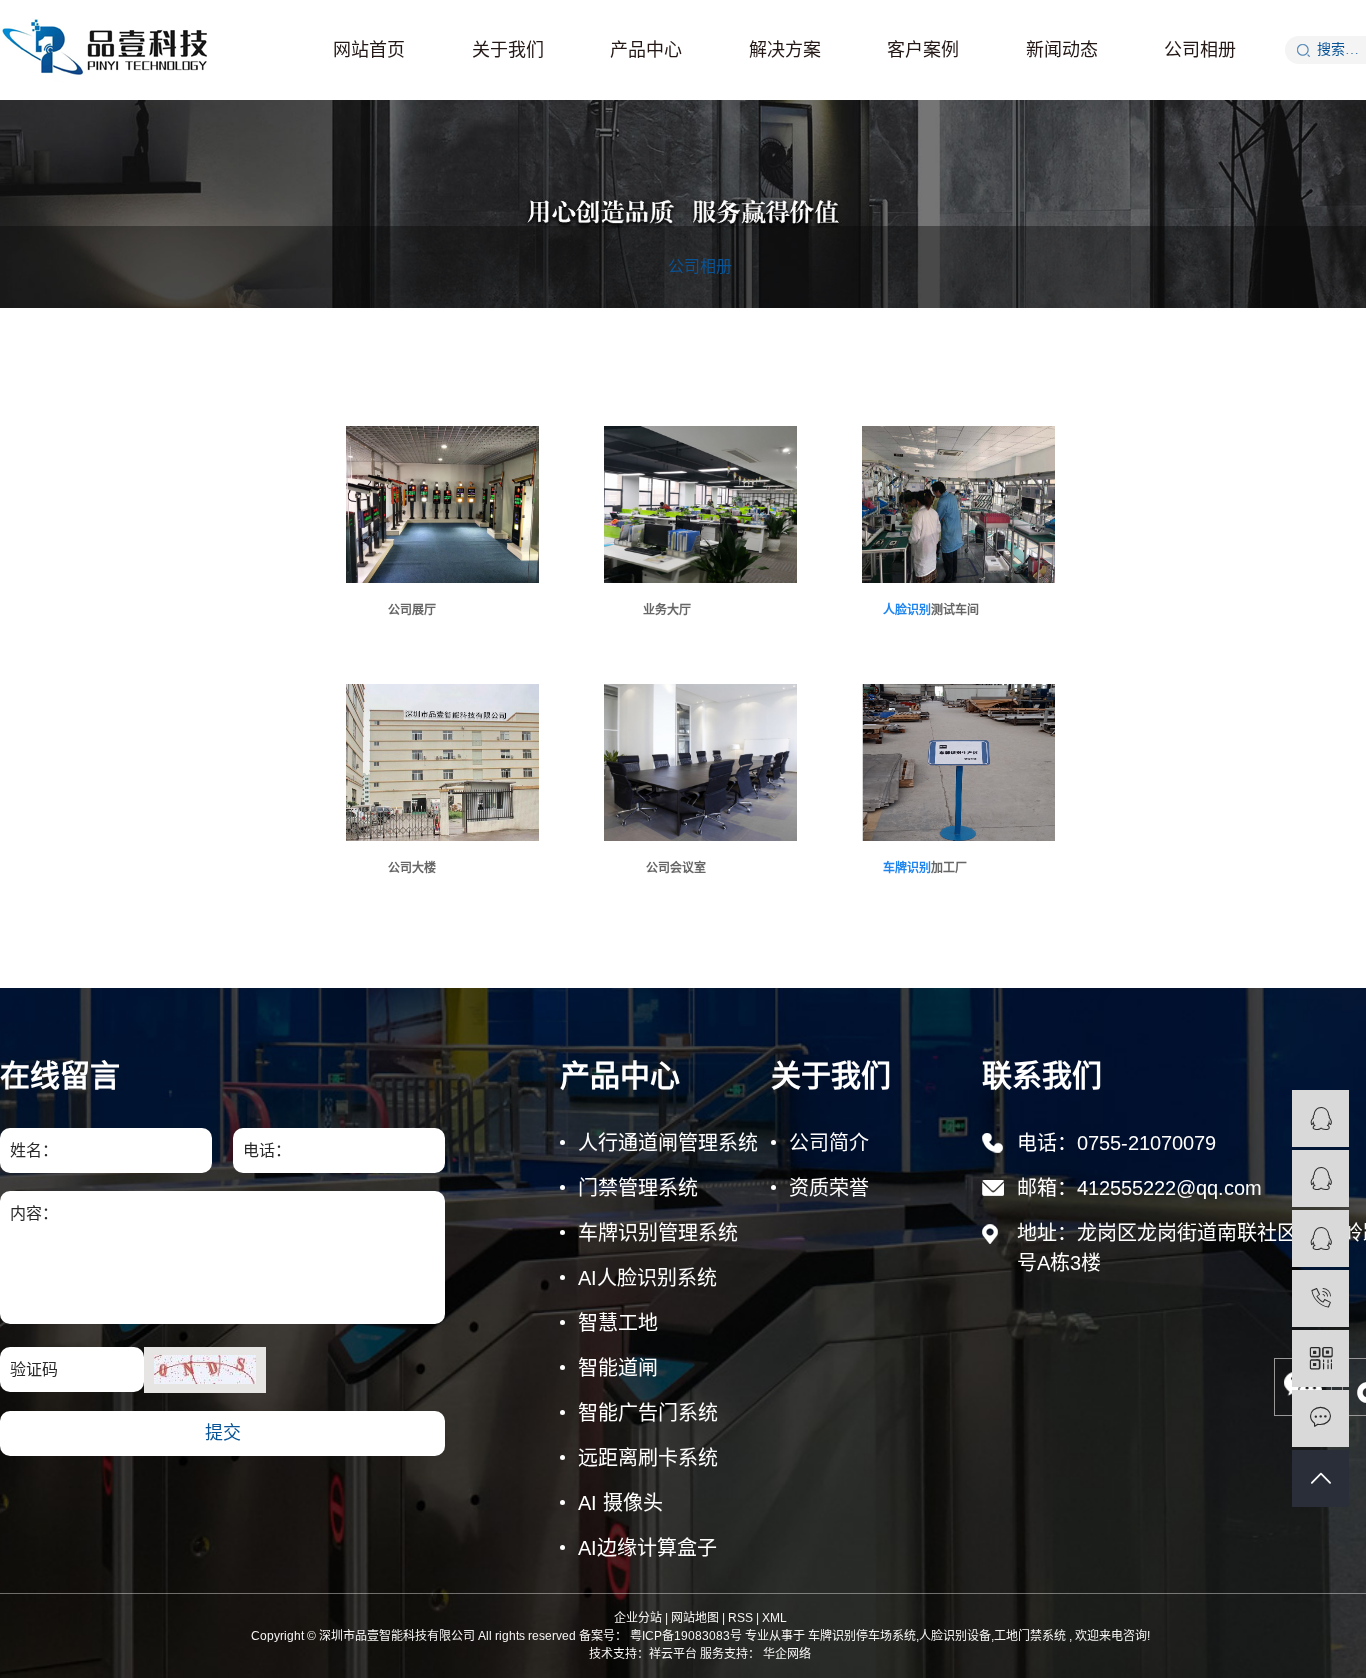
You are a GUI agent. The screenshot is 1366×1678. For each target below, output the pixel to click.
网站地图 (695, 1618)
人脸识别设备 (955, 1636)
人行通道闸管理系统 (668, 1143)
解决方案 (785, 50)
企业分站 (638, 1618)
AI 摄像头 (620, 1503)
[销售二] (1320, 1178)
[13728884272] (1320, 1298)
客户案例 (923, 50)
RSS (740, 1618)
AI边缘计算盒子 (647, 1548)
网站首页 (369, 50)
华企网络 (785, 1654)
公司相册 (1200, 50)
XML (774, 1618)
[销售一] (1320, 1118)
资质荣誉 (829, 1188)
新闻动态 (1062, 50)
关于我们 (508, 50)
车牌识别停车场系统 (862, 1636)
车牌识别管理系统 (658, 1233)
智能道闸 (618, 1368)
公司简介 (829, 1143)
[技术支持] (1320, 1238)
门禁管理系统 (638, 1188)
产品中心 (646, 50)
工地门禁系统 (1030, 1636)
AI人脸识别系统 (647, 1278)
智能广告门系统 (648, 1413)
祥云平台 (673, 1654)
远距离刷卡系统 (648, 1458)
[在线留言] (1320, 1418)
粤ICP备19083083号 (686, 1636)
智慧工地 (618, 1323)
